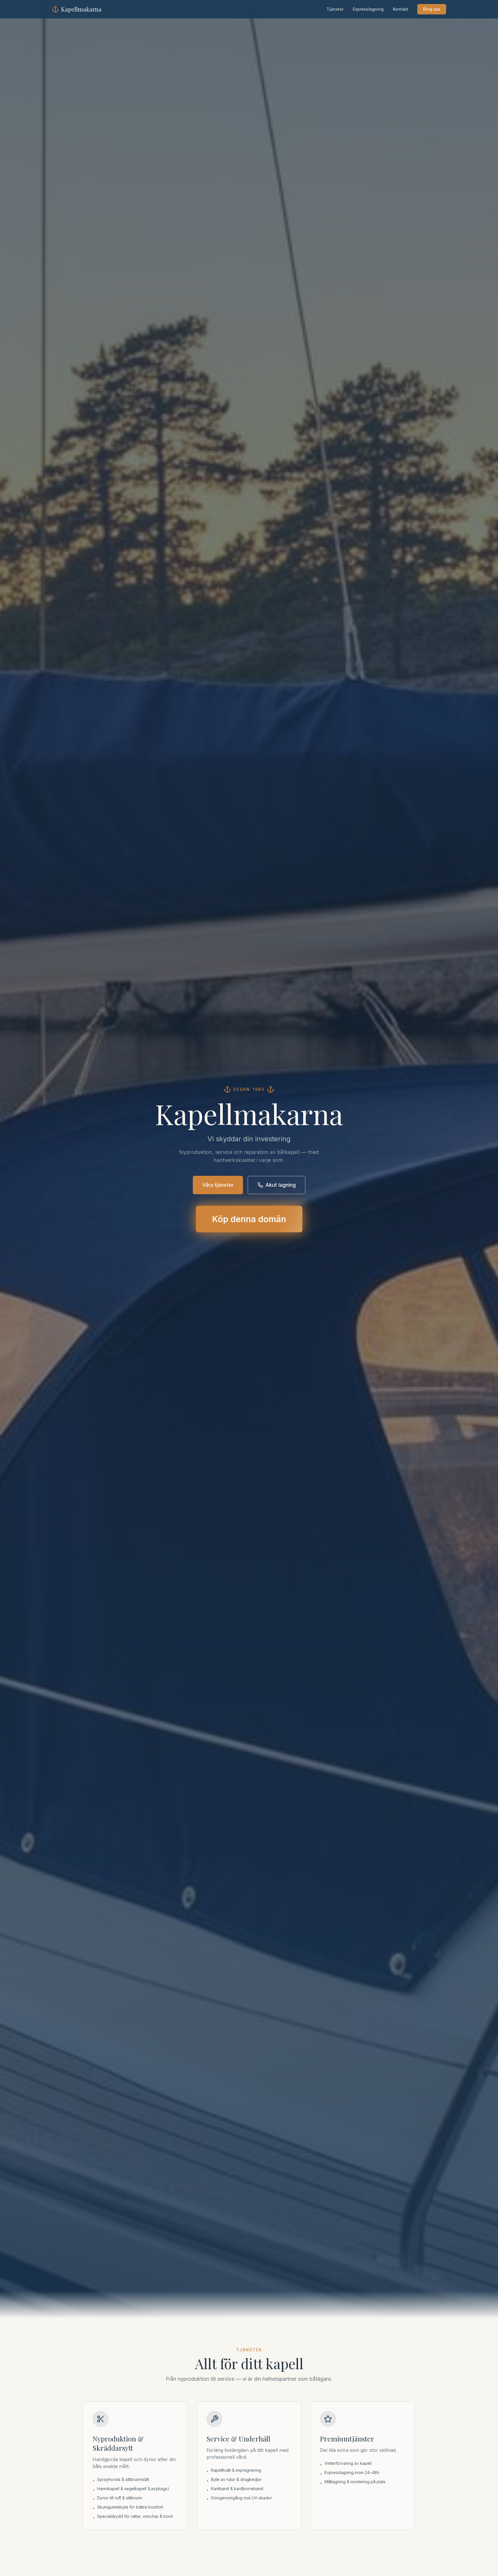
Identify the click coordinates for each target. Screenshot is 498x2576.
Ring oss (432, 9)
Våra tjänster (218, 1185)
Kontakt (400, 9)
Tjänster (335, 9)
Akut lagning (281, 1185)
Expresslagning (368, 9)
